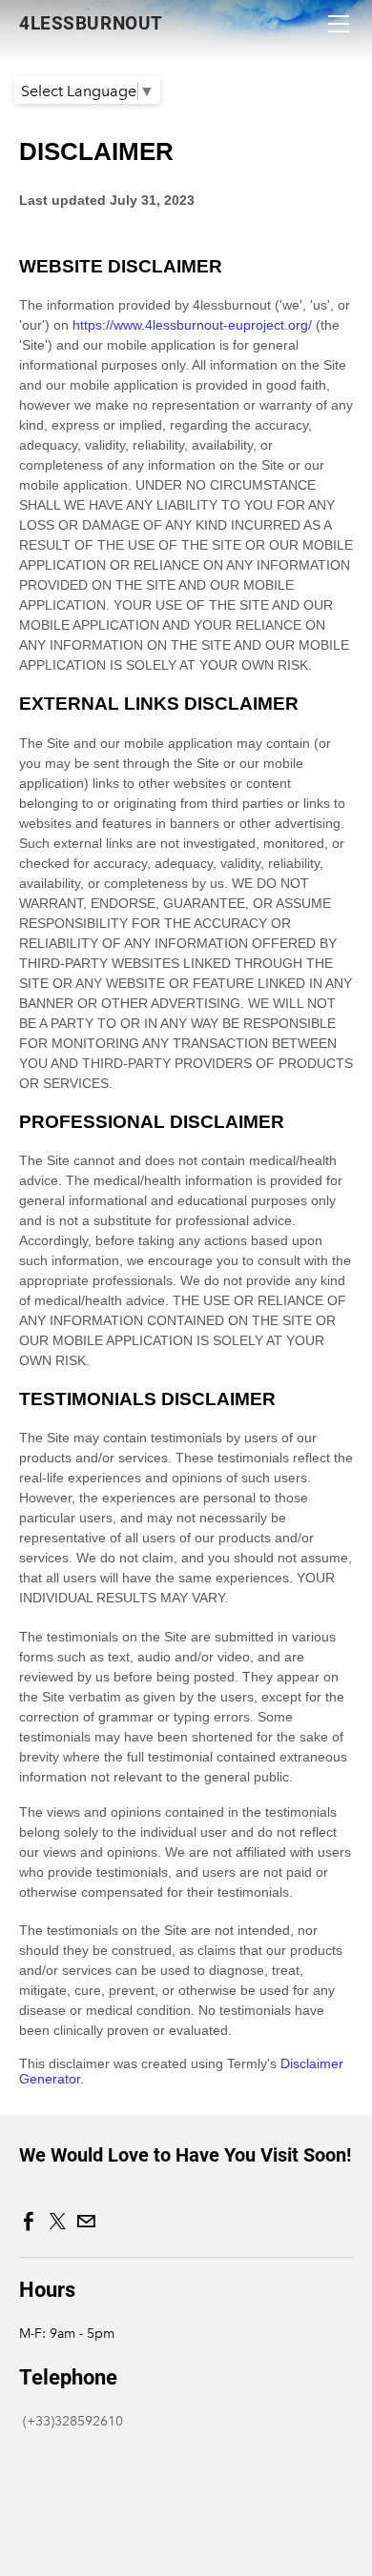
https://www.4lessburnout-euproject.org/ (192, 325)
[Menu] (339, 24)
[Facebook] (29, 2222)
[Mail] (86, 2222)
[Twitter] (57, 2222)
